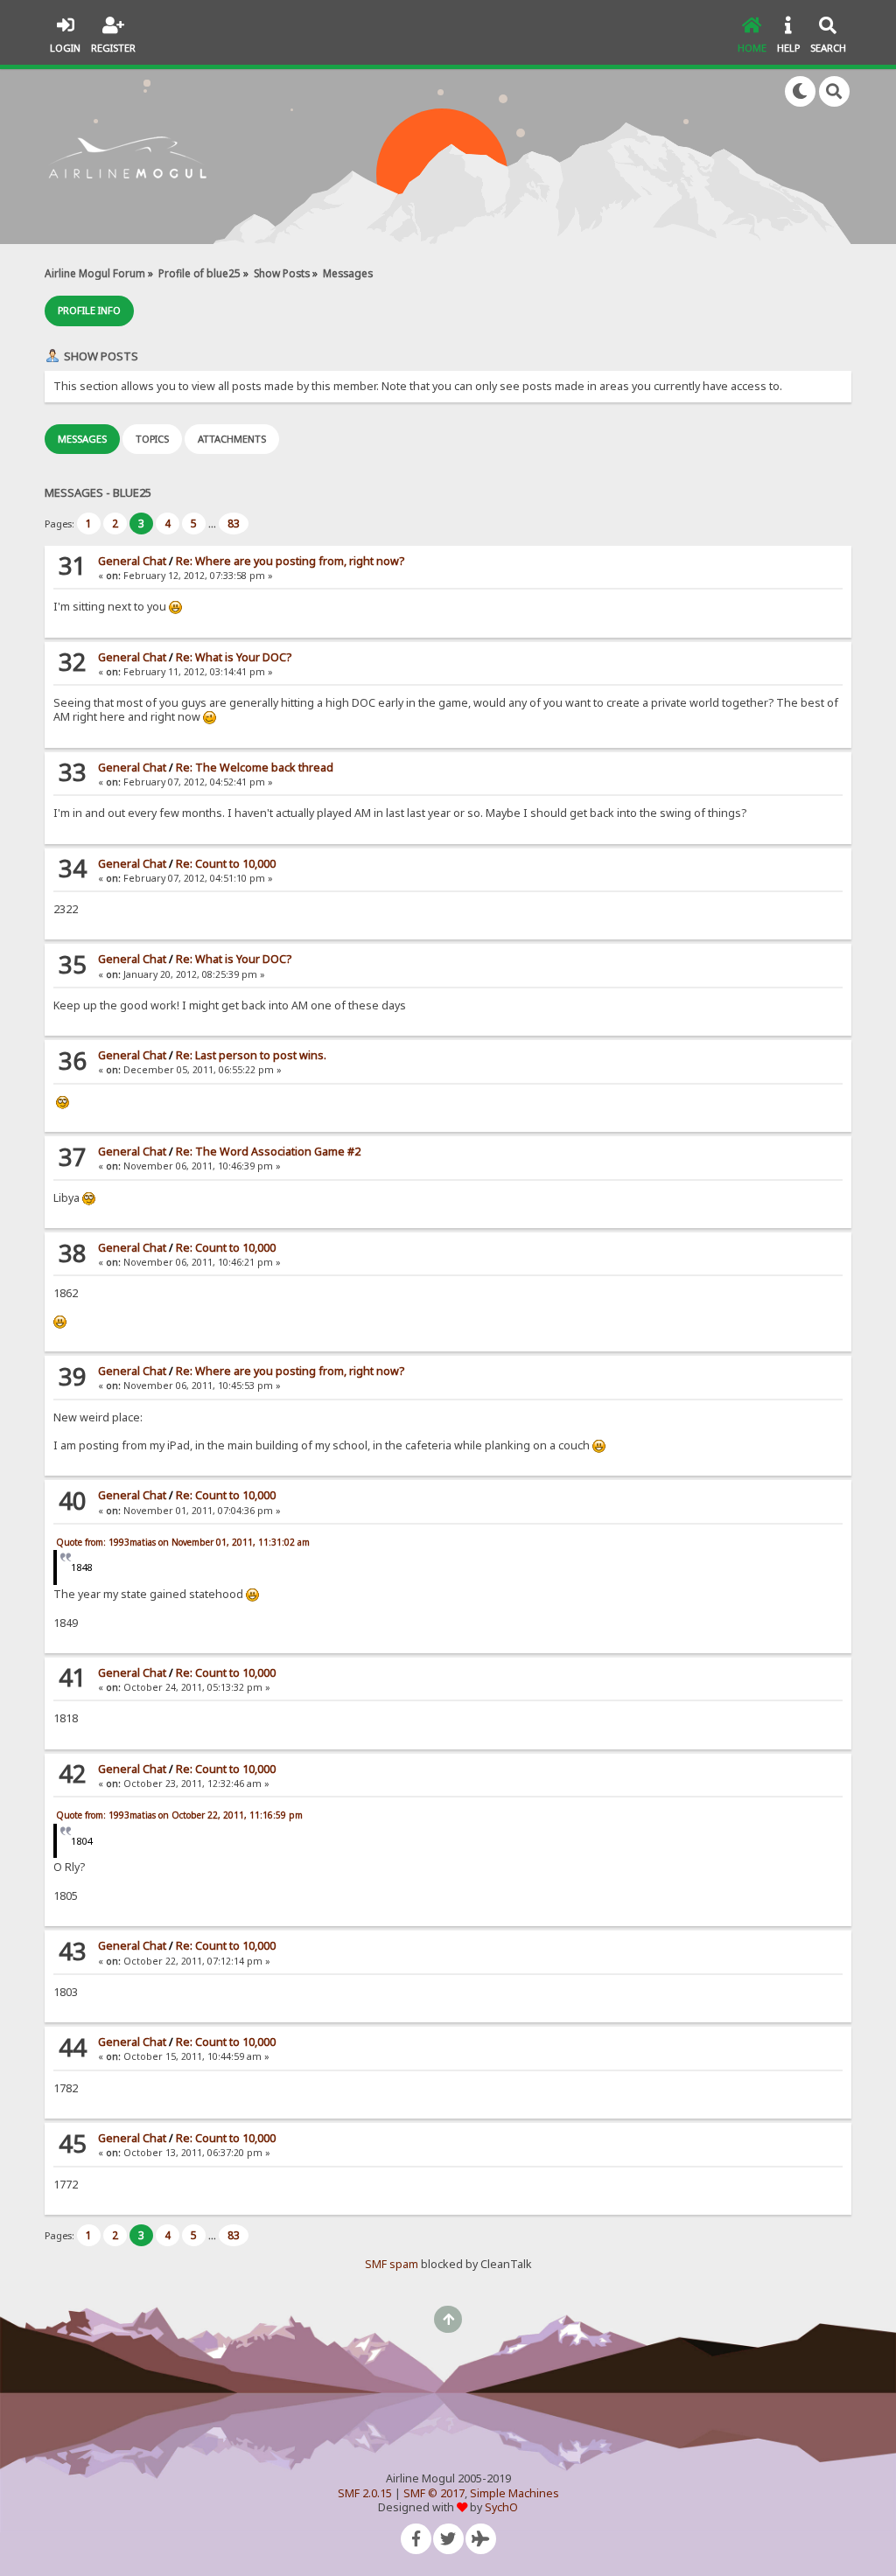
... (213, 524)
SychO (501, 2507)
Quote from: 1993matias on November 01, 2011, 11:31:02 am (183, 1542)
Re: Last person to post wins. (251, 1055)
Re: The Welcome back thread (255, 768)
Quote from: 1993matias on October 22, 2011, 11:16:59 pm (179, 1815)
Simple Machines (514, 2493)
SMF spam (392, 2264)
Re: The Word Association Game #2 (268, 1152)
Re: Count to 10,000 (226, 864)
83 (234, 524)
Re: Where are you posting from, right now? (290, 561)
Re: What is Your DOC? (234, 657)
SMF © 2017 (434, 2493)
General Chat (132, 561)
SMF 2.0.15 (365, 2493)
